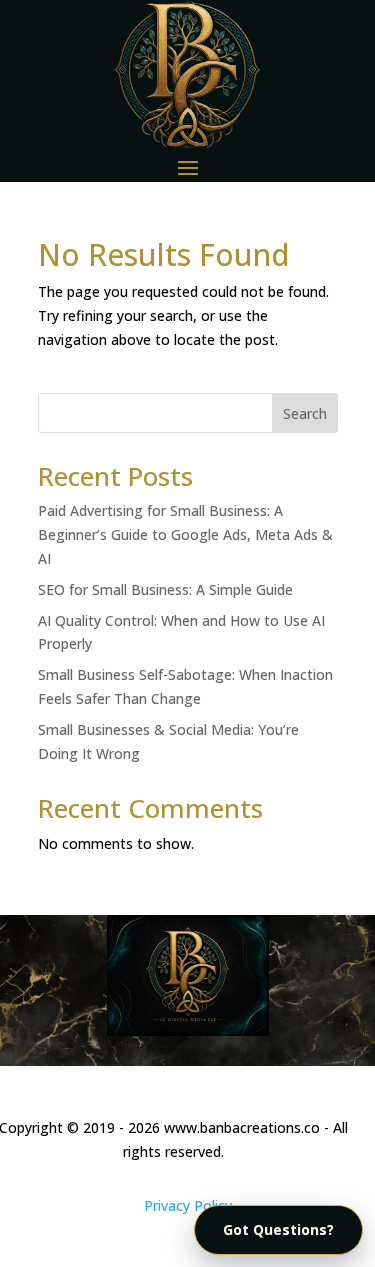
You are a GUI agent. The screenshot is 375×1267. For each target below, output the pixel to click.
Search (305, 413)
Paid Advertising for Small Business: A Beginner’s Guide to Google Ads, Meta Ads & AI (185, 534)
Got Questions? (278, 1229)
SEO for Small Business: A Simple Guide (165, 589)
